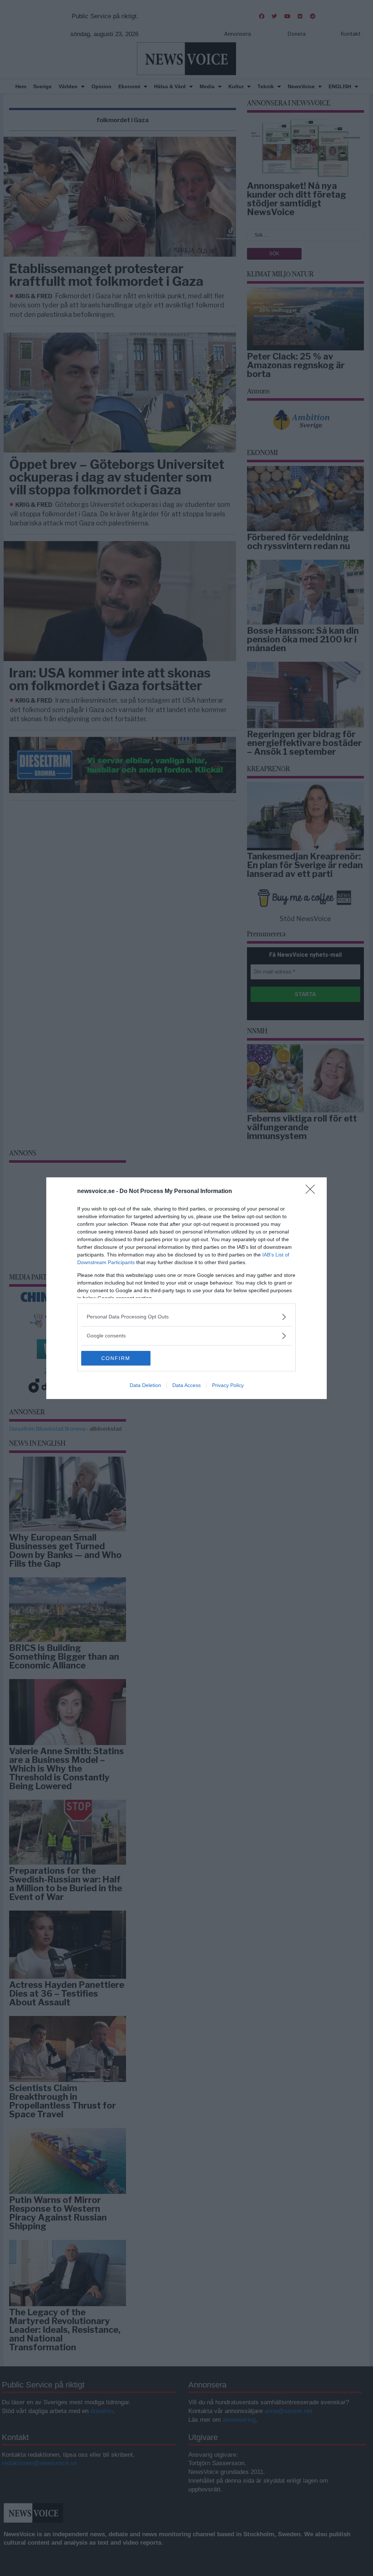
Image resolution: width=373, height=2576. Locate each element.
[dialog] (186, 1288)
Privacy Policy (228, 1385)
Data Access (186, 1385)
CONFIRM (116, 1358)
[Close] (313, 1192)
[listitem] (186, 1317)
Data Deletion (145, 1385)
